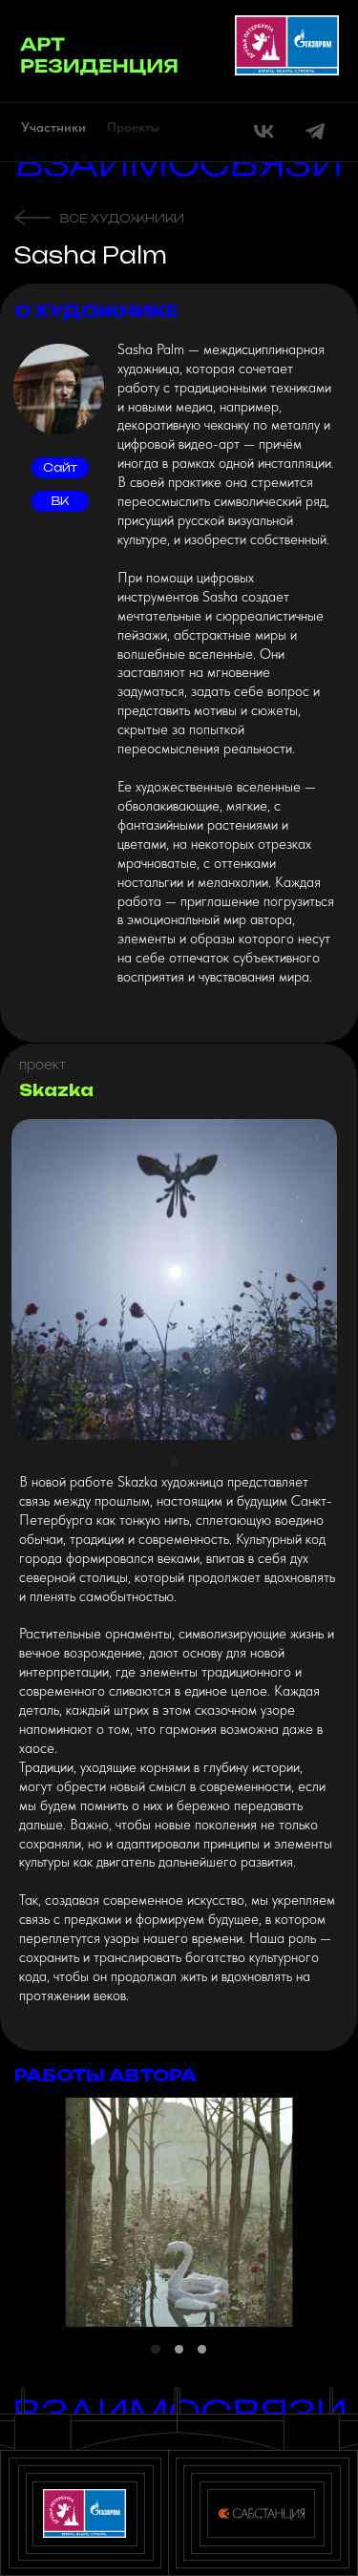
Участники (53, 127)
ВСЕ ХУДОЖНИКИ (122, 218)
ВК (60, 501)
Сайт (60, 467)
